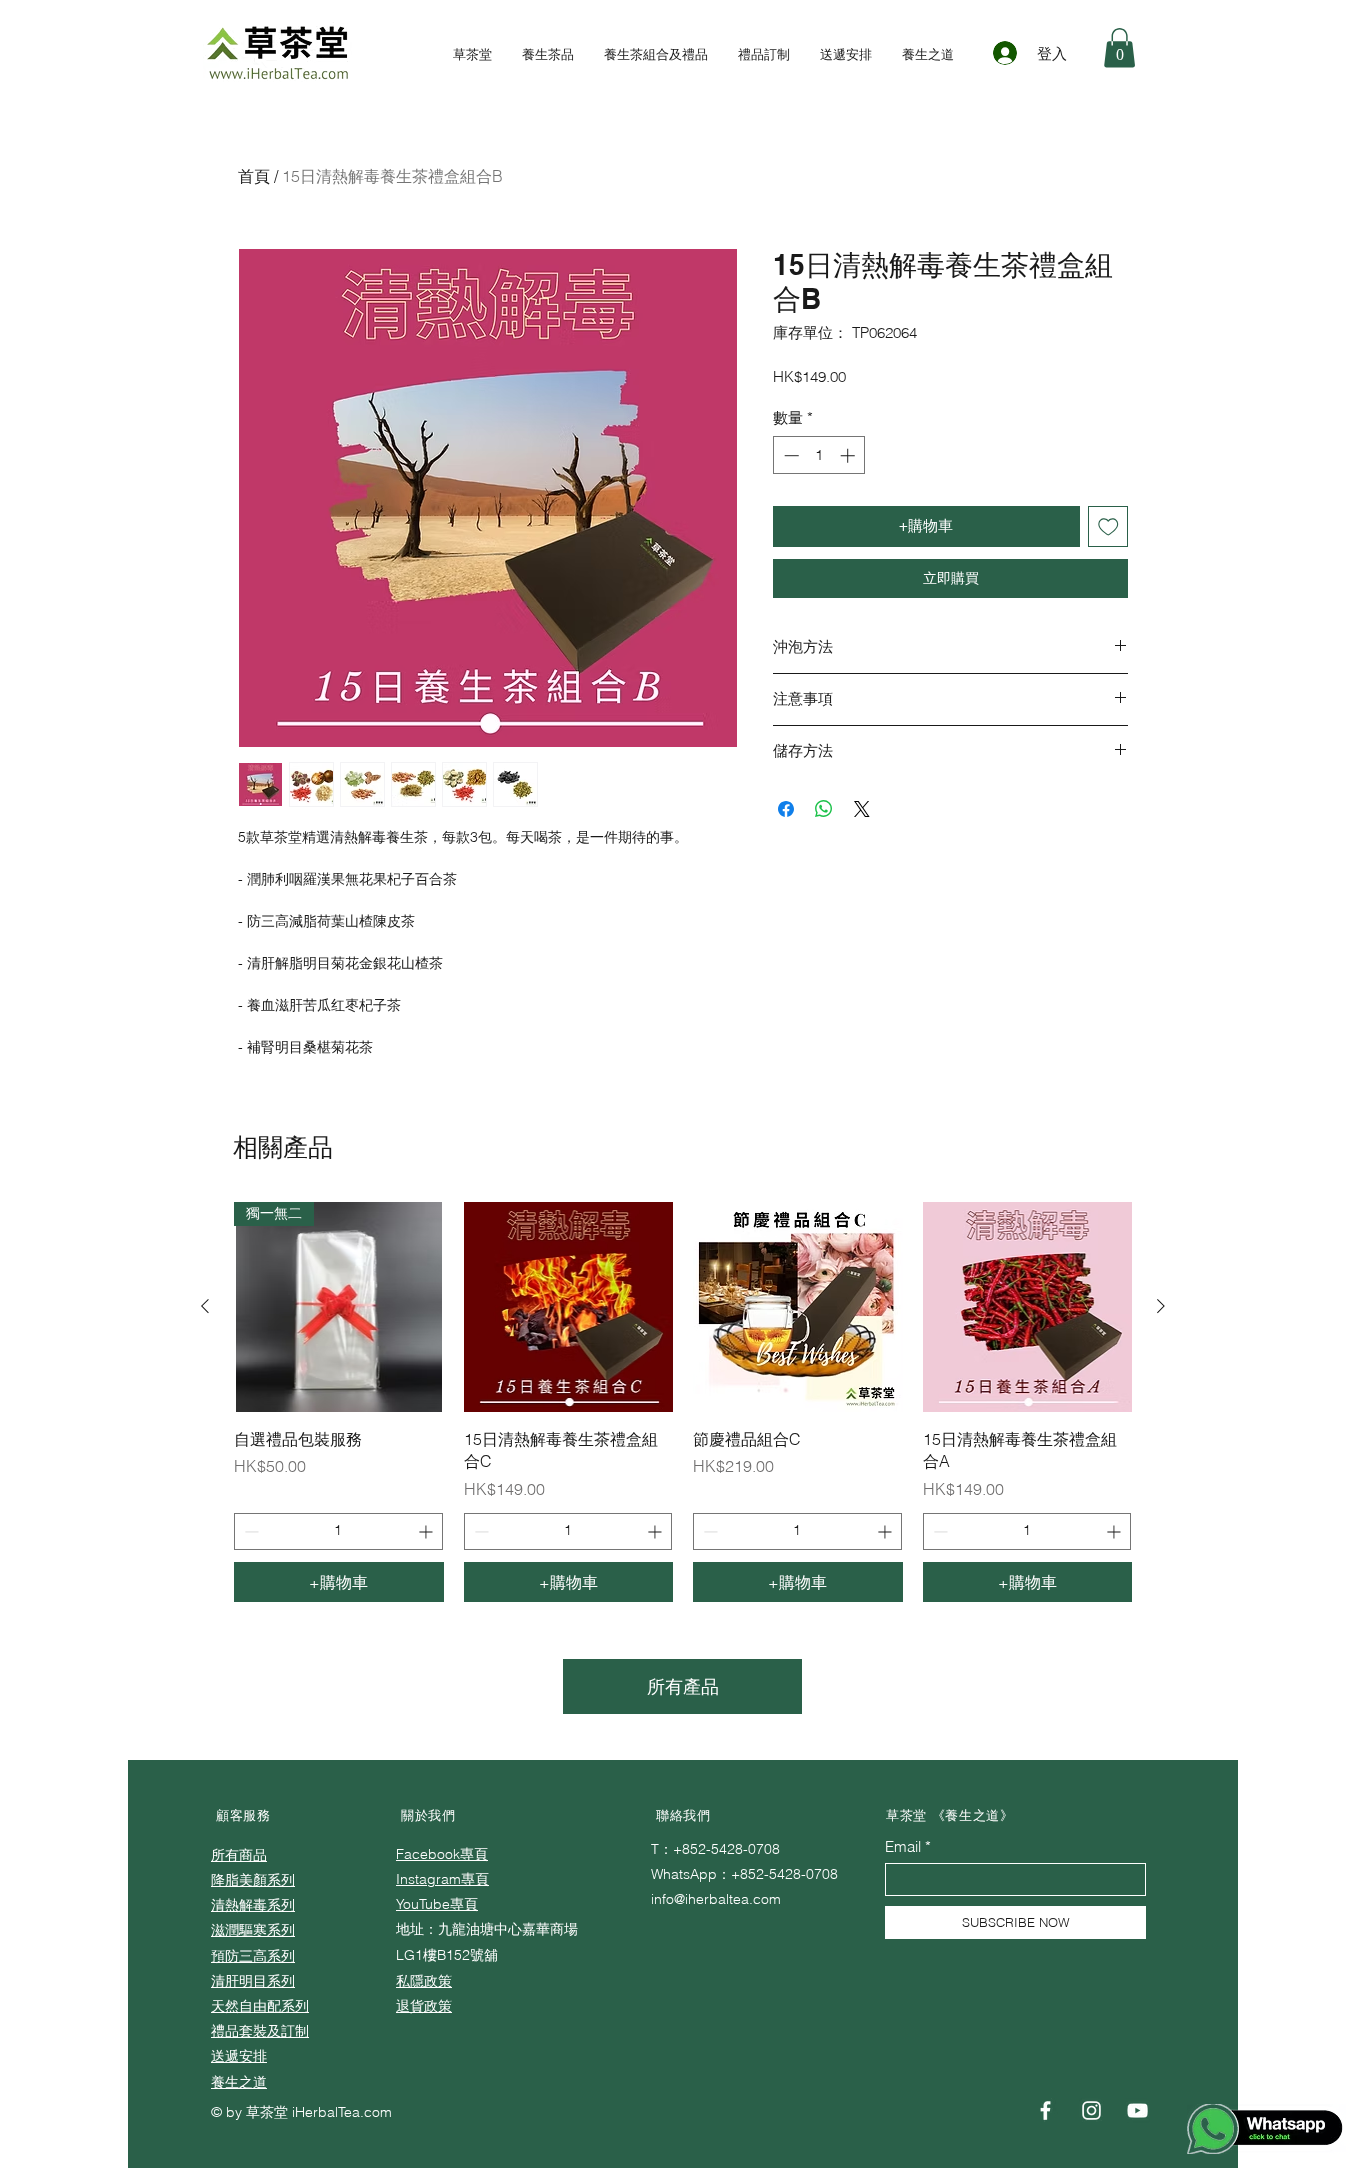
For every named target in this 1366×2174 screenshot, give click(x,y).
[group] (683, 1401)
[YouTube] (1137, 2110)
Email (903, 1846)
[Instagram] (1091, 2110)
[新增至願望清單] (1108, 526)
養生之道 (239, 2082)
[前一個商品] (205, 1306)
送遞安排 (239, 2056)
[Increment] (849, 455)
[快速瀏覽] (569, 1307)
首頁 (254, 176)
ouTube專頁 (441, 1904)
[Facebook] (1045, 2110)
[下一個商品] (1161, 1306)
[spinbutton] (819, 455)
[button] (1119, 47)
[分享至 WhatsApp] (824, 809)
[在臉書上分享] (786, 809)
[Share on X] (862, 809)
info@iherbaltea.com (716, 1899)
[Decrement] (789, 455)
